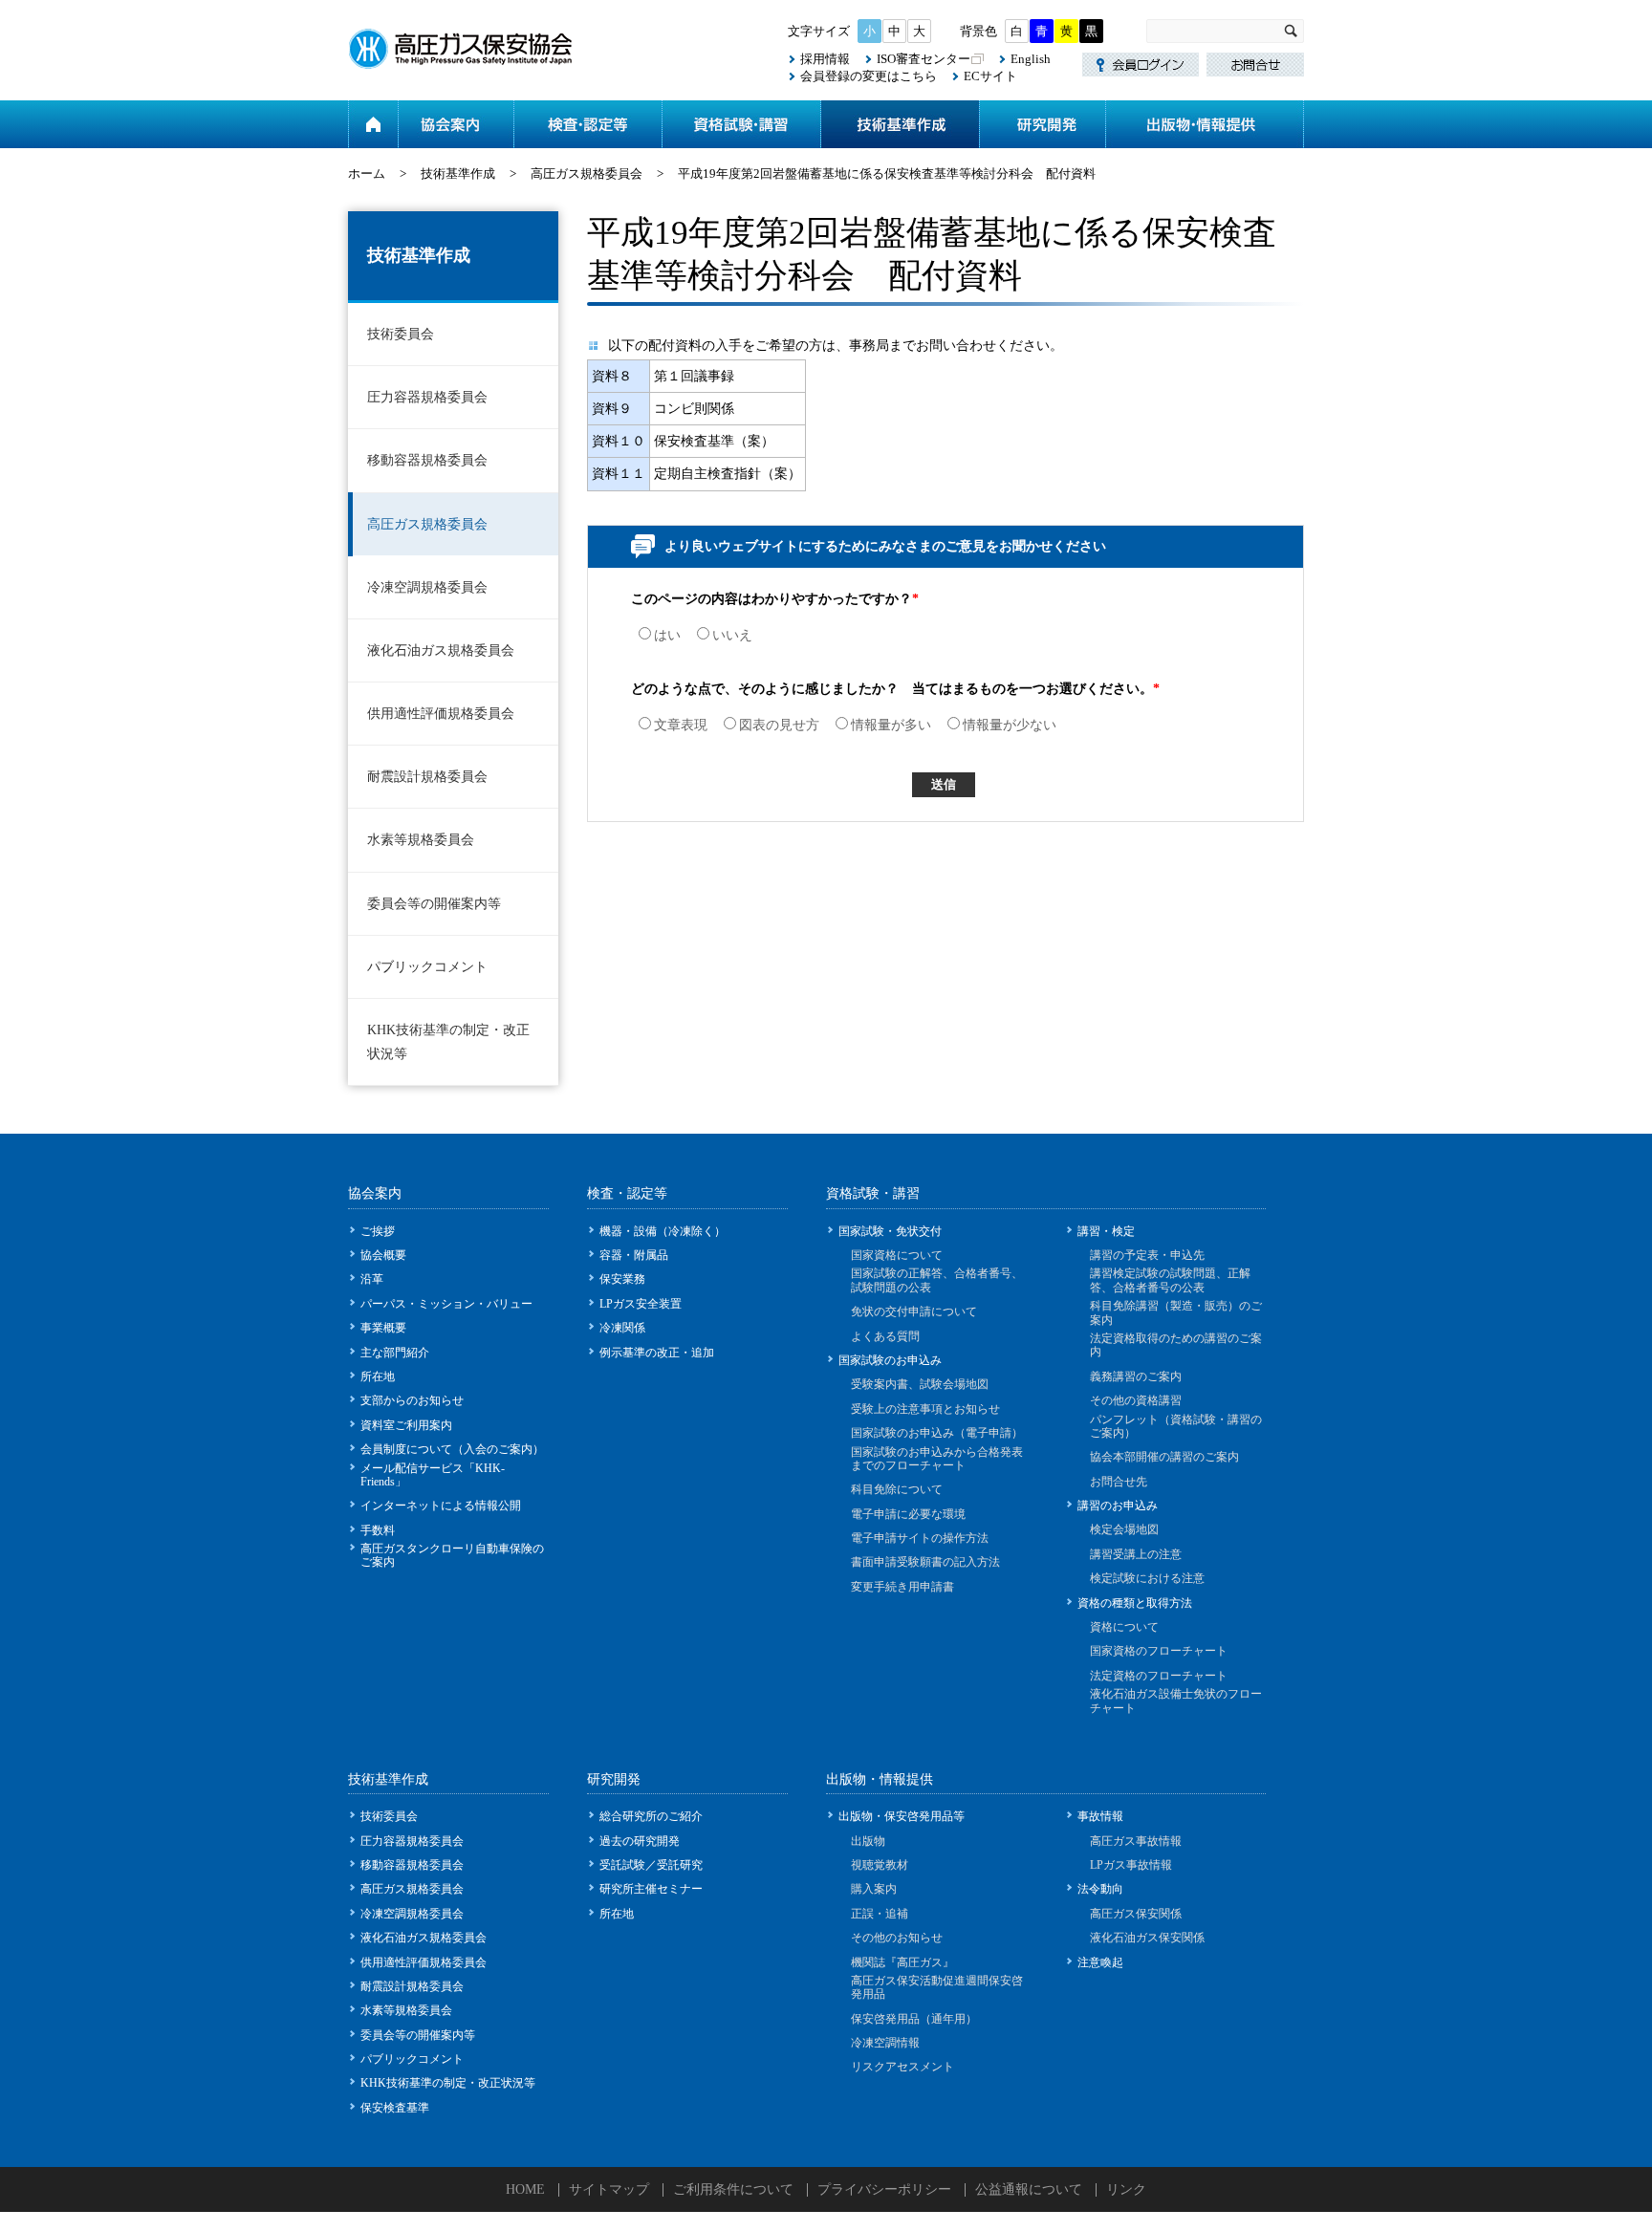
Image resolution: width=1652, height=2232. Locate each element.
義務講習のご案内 (1136, 1376)
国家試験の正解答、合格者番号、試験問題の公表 (937, 1280)
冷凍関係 (622, 1328)
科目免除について (897, 1489)
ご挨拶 (378, 1231)
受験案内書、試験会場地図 (920, 1384)
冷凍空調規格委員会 (427, 587)
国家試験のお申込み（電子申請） (937, 1433)
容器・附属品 (634, 1255)
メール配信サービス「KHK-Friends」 (433, 1475)
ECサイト (990, 76)
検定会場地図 (1124, 1529)
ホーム (373, 124)
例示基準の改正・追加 (657, 1353)
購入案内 (874, 1889)
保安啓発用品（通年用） (914, 2019)
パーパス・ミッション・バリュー (446, 1304)
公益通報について (1029, 2189)
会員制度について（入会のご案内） (452, 1449)
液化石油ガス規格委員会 (441, 650)
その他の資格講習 (1136, 1400)
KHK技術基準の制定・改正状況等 (448, 1042)
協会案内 (456, 124)
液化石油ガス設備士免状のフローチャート (1176, 1701)
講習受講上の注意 (1136, 1554)
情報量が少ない (1010, 725)
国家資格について (897, 1255)
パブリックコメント (427, 967)
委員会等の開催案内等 (434, 904)
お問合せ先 (1119, 1482)
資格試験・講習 (741, 124)
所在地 (378, 1376)
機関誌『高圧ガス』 (902, 1962)
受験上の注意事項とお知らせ (925, 1409)
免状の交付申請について (914, 1311)
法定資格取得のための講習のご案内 (1176, 1345)
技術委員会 (401, 334)
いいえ (732, 635)
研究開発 (1042, 124)
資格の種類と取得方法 (1135, 1603)
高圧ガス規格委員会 (587, 173)
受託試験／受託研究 (651, 1865)
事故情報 (1100, 1816)
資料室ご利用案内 (406, 1425)
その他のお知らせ (897, 1938)
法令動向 (1100, 1889)
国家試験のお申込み (890, 1360)
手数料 (378, 1530)
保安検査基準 (395, 2108)
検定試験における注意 (1147, 1578)
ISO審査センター (924, 59)
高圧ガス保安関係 (1136, 1914)
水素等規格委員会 (421, 840)
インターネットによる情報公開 (441, 1506)
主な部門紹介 (395, 1353)
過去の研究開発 (640, 1841)
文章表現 (681, 725)
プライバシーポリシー (884, 2189)
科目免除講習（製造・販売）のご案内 (1176, 1312)
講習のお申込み (1118, 1506)
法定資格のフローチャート (1159, 1676)
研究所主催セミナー (651, 1889)
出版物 (868, 1841)
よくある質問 (885, 1336)
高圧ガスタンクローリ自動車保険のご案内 (452, 1555)
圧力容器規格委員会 (427, 397)
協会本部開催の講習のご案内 (1164, 1457)
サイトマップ (609, 2189)
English (1031, 59)
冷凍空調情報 (885, 2043)
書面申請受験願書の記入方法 (925, 1562)
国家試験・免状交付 (890, 1231)
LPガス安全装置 (641, 1304)
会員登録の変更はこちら (869, 76)
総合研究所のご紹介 (651, 1816)
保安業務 (622, 1279)
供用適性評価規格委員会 (441, 714)
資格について (1124, 1627)
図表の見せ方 (779, 725)
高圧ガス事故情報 (1136, 1841)
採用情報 (825, 59)
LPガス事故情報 (1131, 1865)
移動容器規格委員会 (427, 460)
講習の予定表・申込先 (1147, 1255)
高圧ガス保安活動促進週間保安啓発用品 (937, 1987)
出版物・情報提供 (1205, 124)
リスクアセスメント (902, 2067)
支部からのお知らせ (412, 1400)
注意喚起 (1100, 1962)
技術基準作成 (900, 124)
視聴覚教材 (880, 1865)
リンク (1126, 2189)
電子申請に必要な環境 (908, 1514)
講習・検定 (1106, 1231)
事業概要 (383, 1328)
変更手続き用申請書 (902, 1587)
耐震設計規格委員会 (427, 777)
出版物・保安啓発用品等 (902, 1816)
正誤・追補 (880, 1914)
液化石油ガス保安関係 (1147, 1938)
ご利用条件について (733, 2189)
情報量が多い (891, 725)
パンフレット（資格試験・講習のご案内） (1176, 1426)
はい (667, 635)
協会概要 (383, 1255)
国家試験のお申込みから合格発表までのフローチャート (937, 1459)
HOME (525, 2189)
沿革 (372, 1279)
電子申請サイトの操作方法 (920, 1538)
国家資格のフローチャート (1159, 1651)
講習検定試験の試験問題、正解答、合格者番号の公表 (1170, 1280)
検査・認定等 (587, 124)
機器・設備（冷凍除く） (663, 1231)
